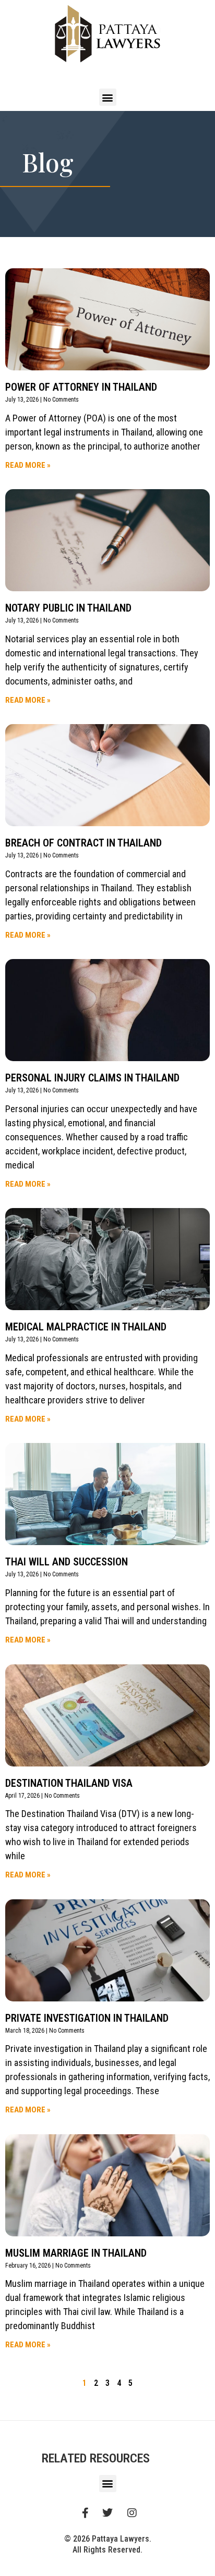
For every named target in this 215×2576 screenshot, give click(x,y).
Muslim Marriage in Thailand (76, 2253)
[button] (108, 97)
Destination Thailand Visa (69, 1783)
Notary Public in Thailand (68, 608)
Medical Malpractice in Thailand (86, 1327)
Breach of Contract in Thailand (83, 843)
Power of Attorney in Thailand (81, 387)
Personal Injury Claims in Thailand (92, 1078)
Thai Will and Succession (67, 1562)
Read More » (28, 465)
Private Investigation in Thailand (87, 2018)
